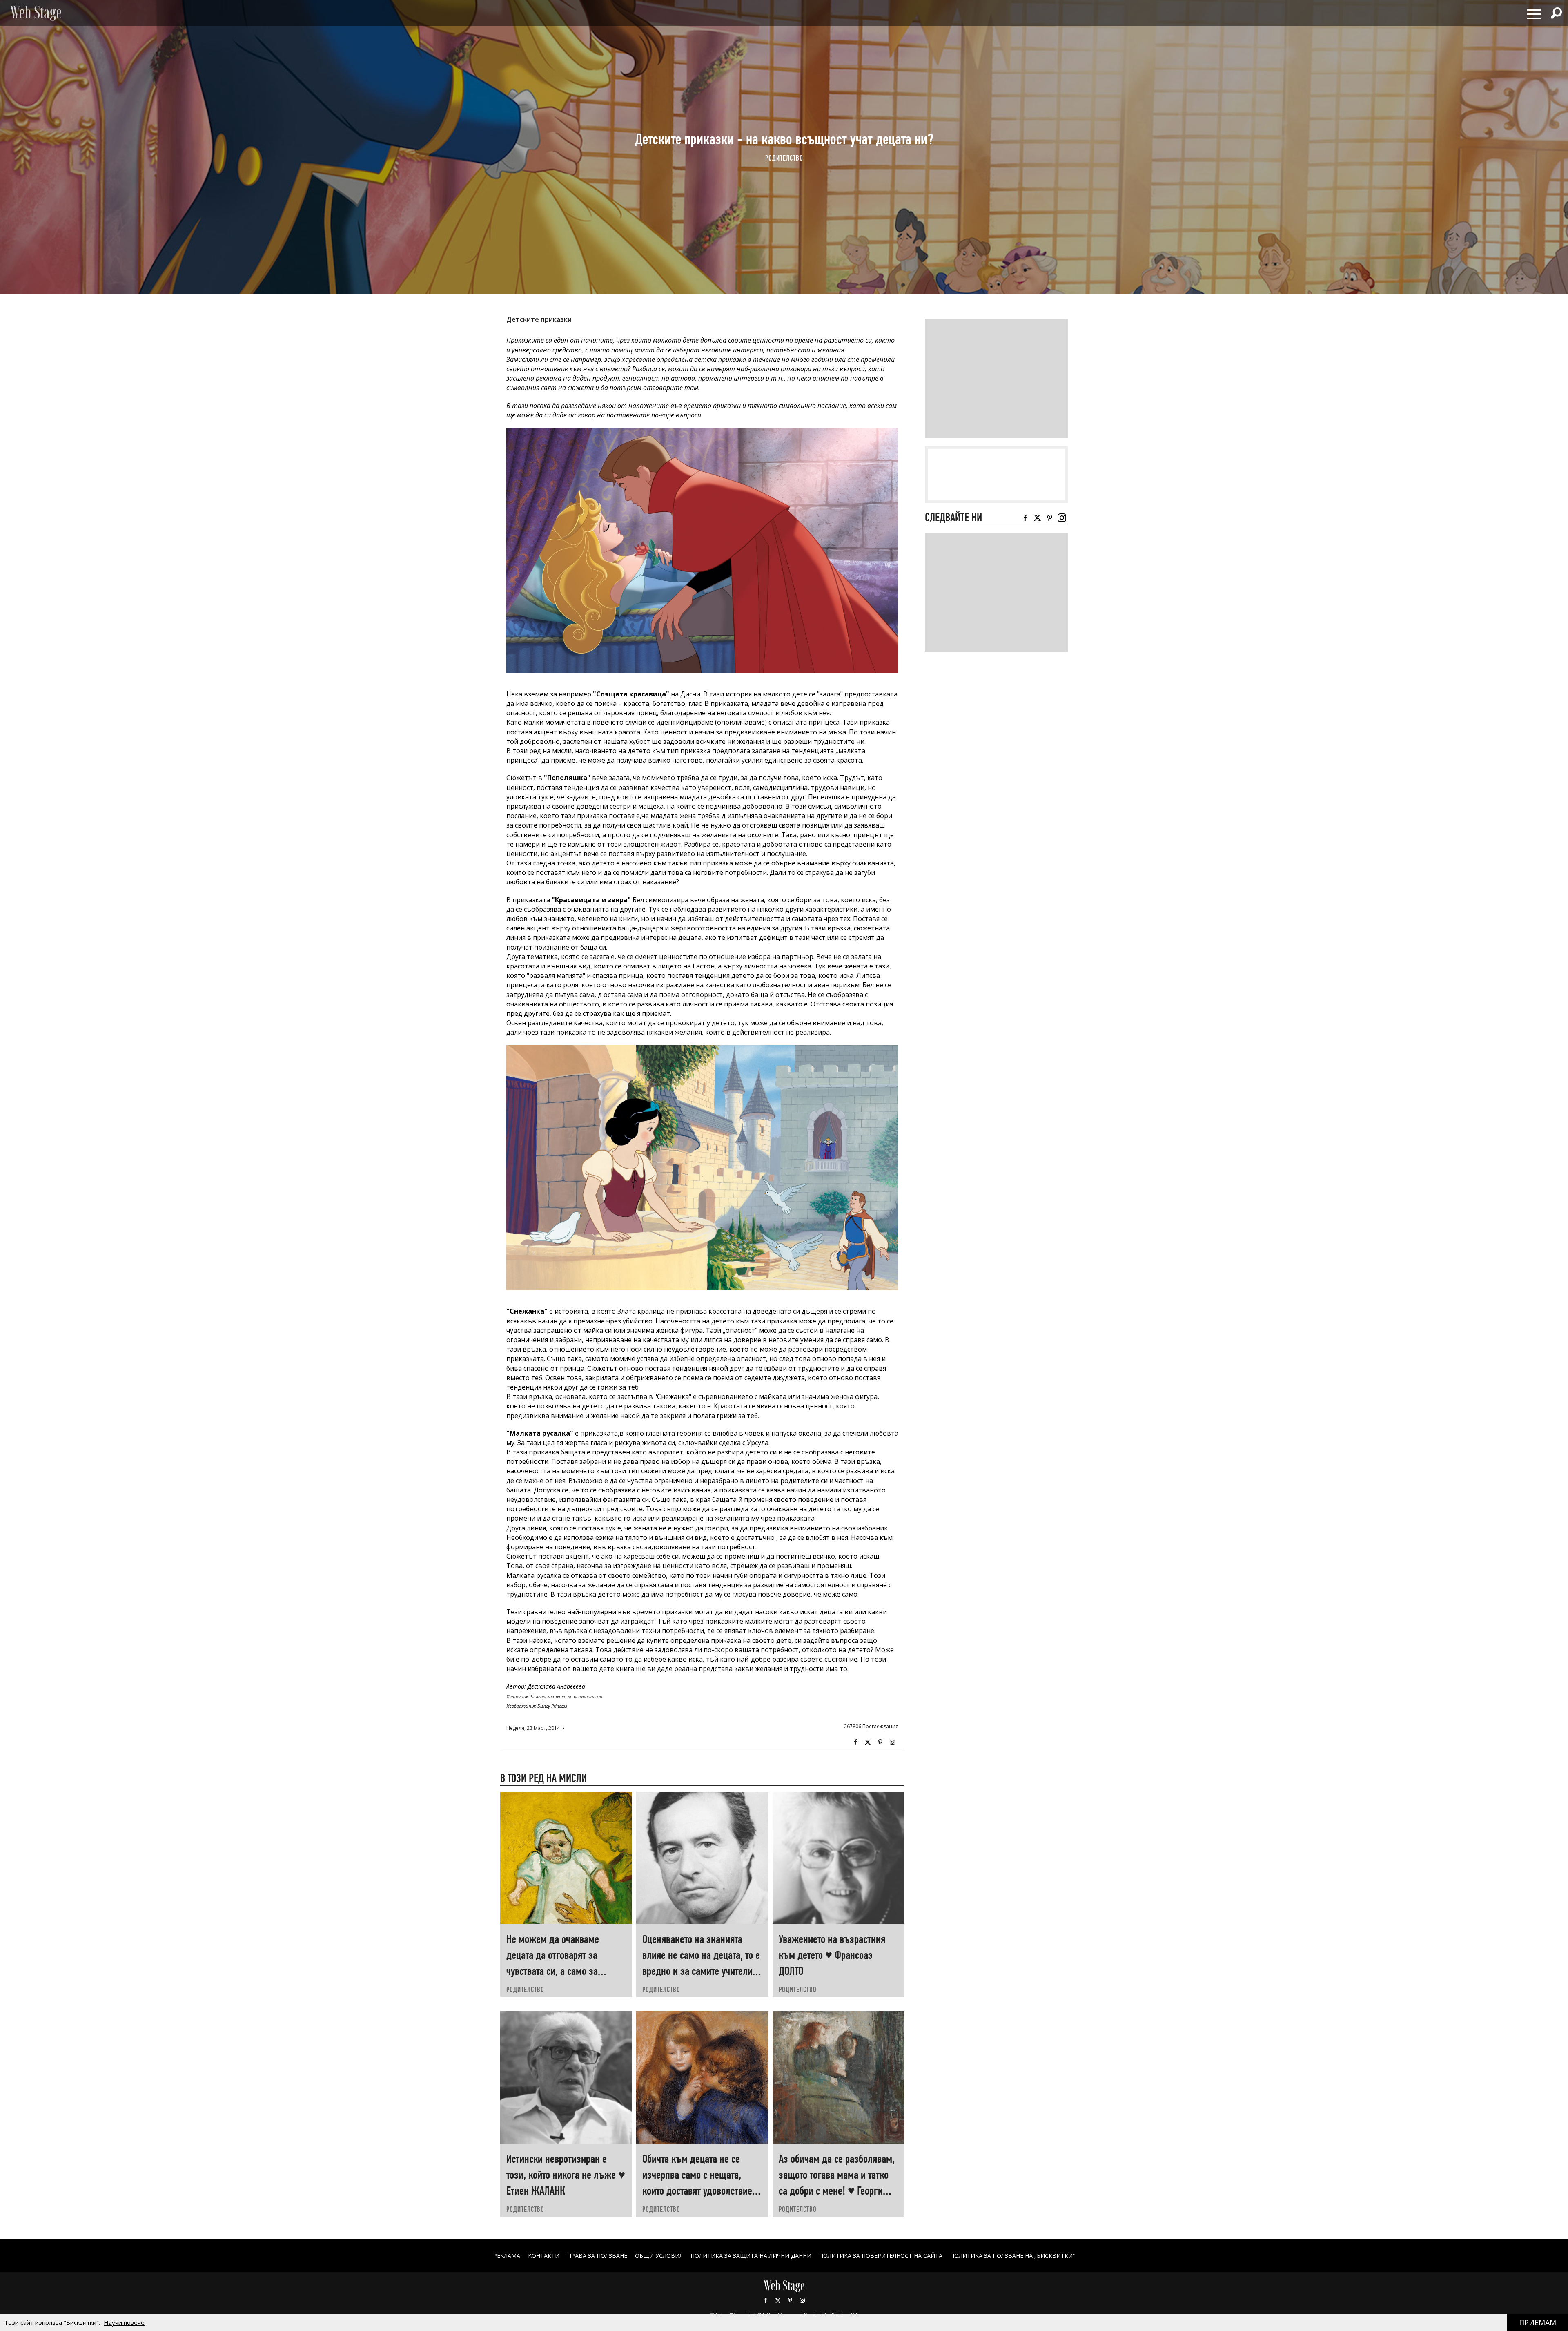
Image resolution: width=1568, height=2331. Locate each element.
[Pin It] (880, 1742)
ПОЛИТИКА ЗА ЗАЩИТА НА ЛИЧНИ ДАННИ (751, 2256)
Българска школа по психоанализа (566, 1696)
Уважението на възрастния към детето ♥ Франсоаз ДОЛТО (832, 1955)
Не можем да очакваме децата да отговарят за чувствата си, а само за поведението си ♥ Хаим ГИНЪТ (553, 1971)
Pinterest (790, 2300)
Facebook (855, 1742)
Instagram (892, 1742)
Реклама (507, 2256)
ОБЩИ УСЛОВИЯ (659, 2256)
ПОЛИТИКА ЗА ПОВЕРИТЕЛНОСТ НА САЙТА (881, 2256)
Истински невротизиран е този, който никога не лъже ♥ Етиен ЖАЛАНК (566, 2175)
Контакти (544, 2256)
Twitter (868, 1742)
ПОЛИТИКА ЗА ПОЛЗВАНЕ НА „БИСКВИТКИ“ (1012, 2256)
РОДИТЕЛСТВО (784, 158)
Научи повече (124, 2322)
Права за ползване (597, 2256)
